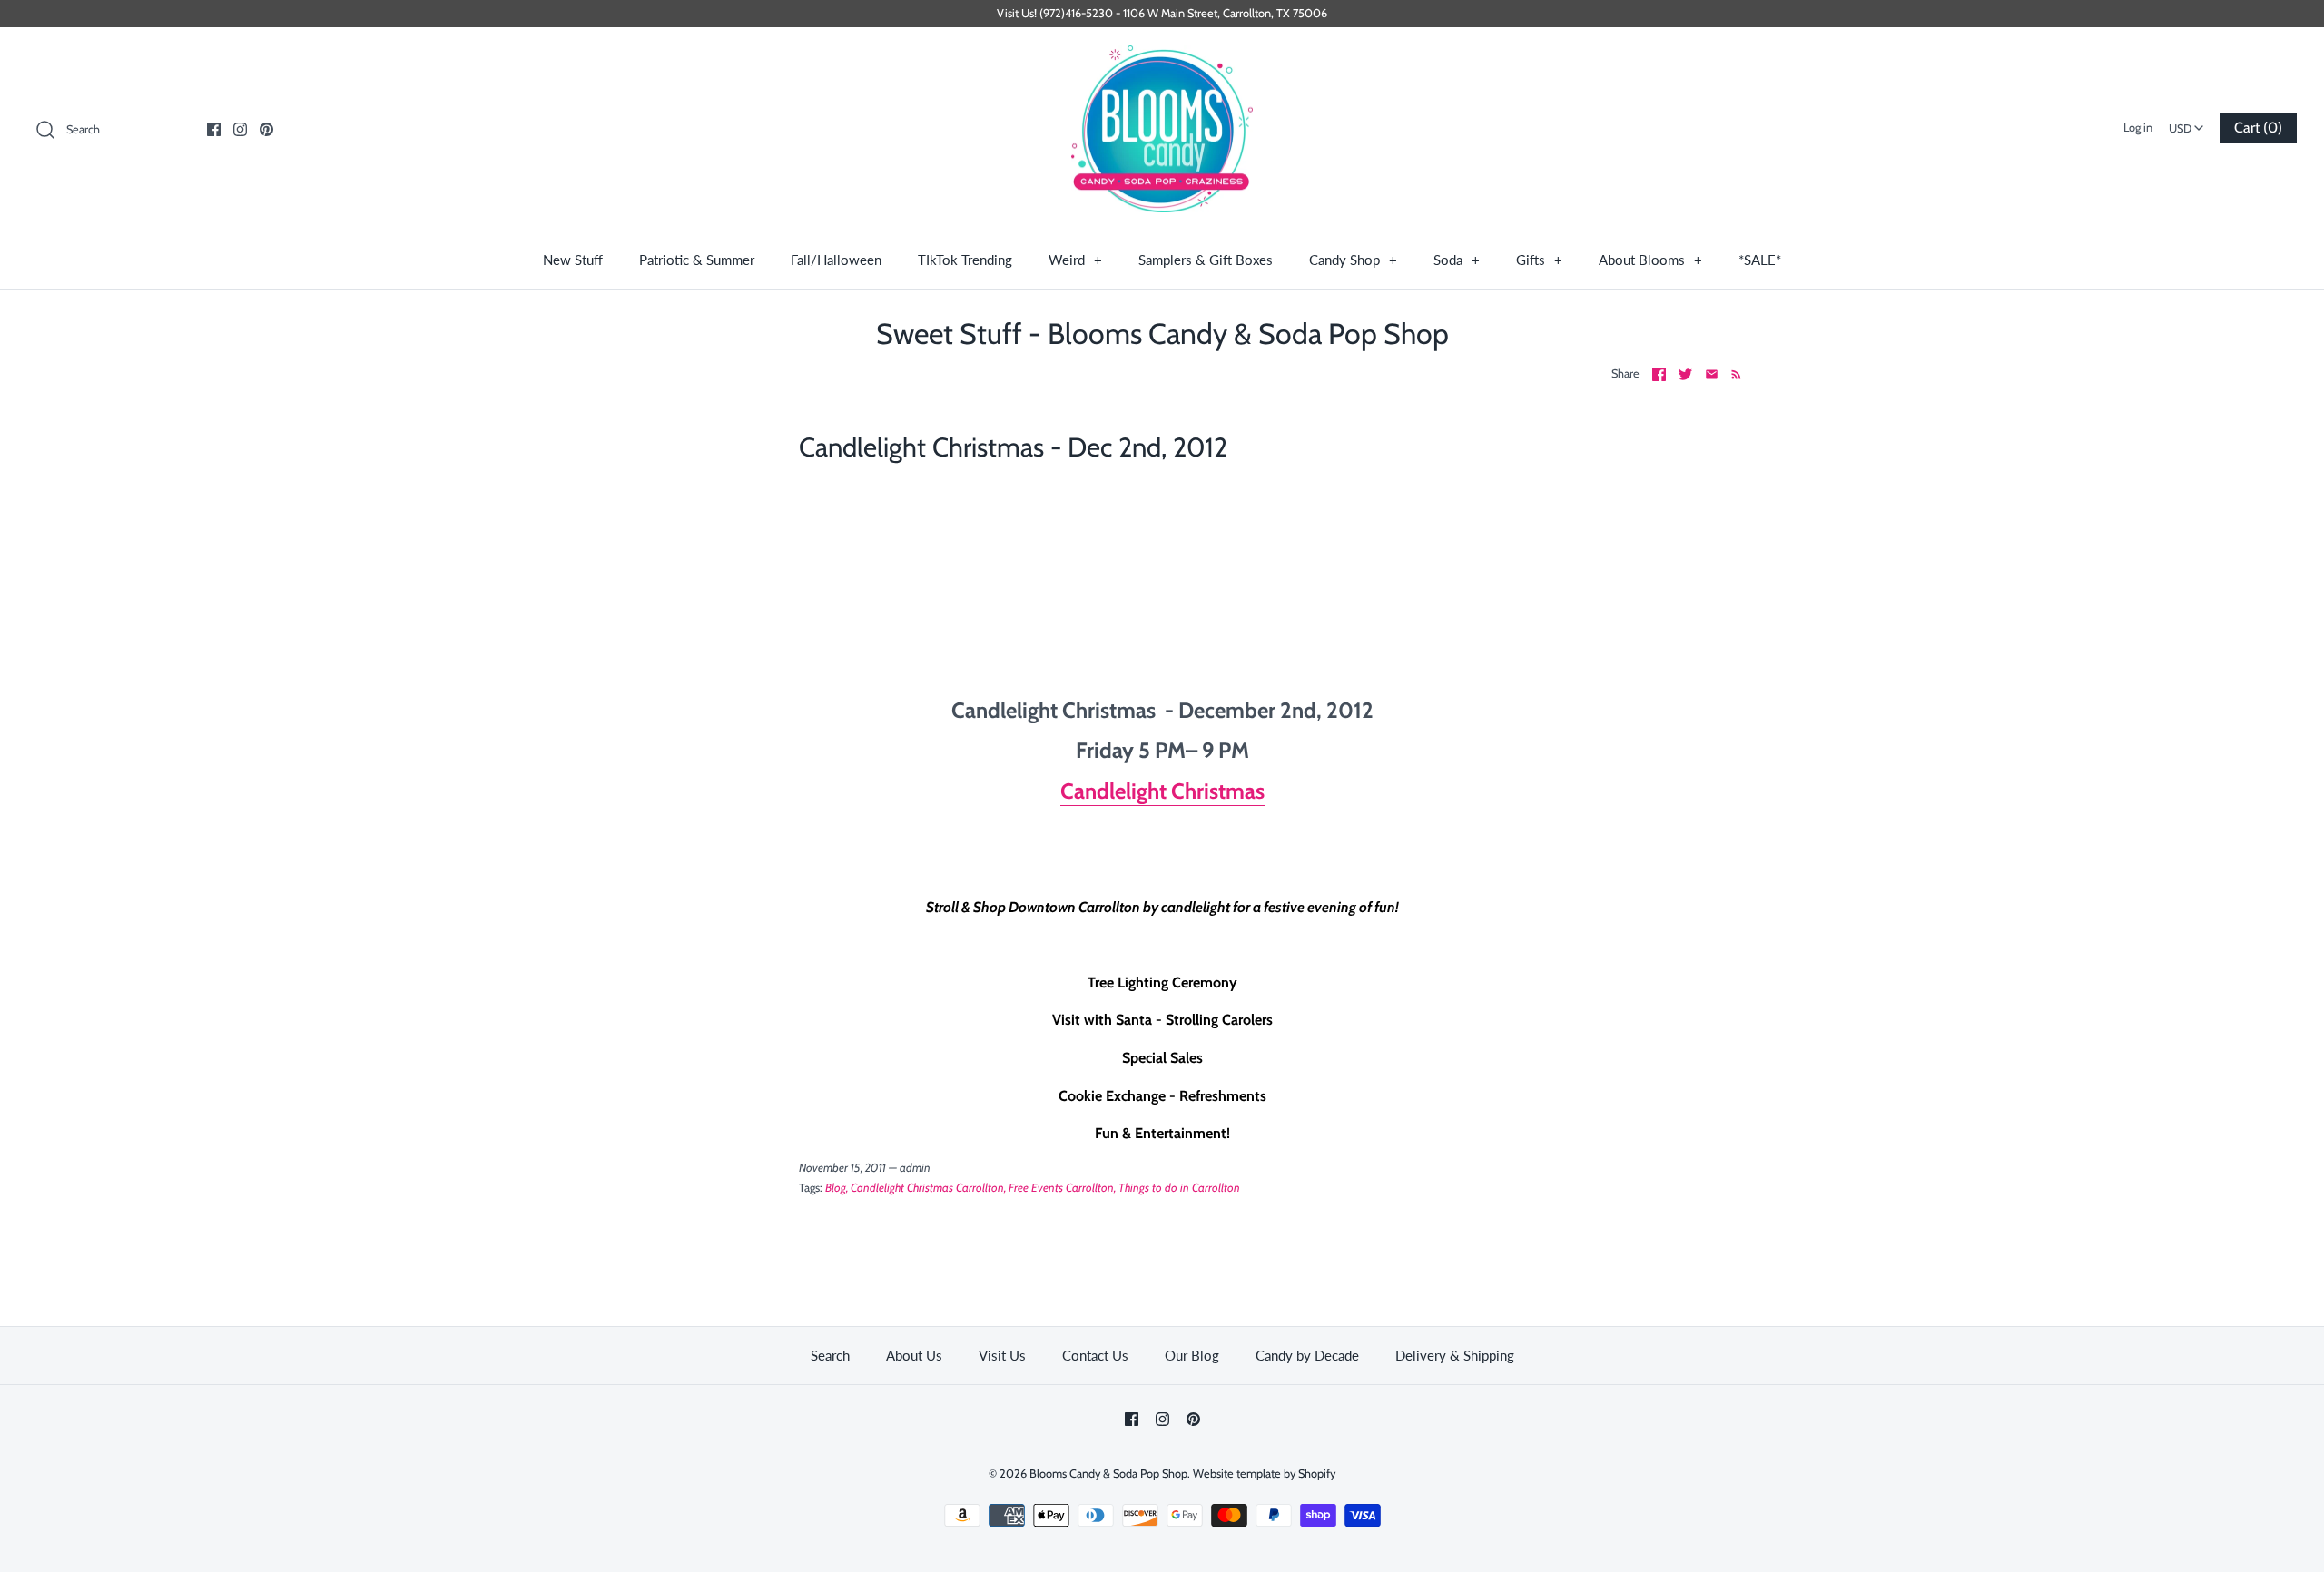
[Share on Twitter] (1685, 374)
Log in (2138, 128)
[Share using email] (1712, 374)
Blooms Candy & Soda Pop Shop (1108, 1474)
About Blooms (1650, 260)
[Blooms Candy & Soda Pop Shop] (1162, 129)
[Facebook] (214, 129)
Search (830, 1355)
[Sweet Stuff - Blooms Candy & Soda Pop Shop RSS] (1733, 374)
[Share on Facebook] (1659, 374)
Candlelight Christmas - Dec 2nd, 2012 (1013, 447)
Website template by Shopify (1264, 1474)
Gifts (1539, 260)
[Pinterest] (266, 129)
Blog (836, 1188)
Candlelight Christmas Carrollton (927, 1188)
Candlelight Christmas (1162, 791)
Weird (1075, 260)
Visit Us (1002, 1355)
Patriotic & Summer (697, 260)
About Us (914, 1355)
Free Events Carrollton (1061, 1188)
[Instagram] (240, 129)
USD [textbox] (2188, 123)
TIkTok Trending (965, 260)
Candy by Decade (1307, 1355)
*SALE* (1760, 260)
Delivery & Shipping (1455, 1355)
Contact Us (1095, 1355)
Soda (1457, 260)
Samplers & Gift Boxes (1206, 260)
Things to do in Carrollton (1179, 1188)
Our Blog (1192, 1355)
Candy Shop (1353, 260)
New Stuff (573, 260)
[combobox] (2186, 123)
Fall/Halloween (836, 260)
